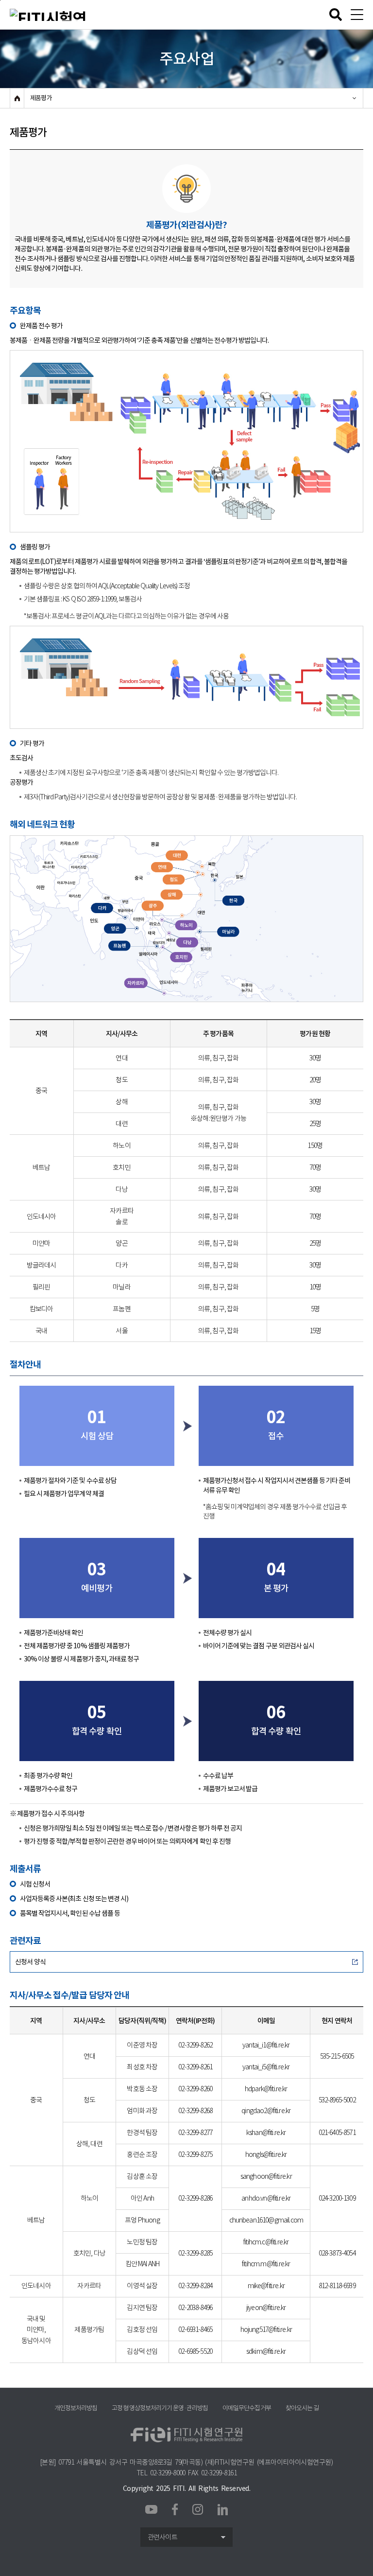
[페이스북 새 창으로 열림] (175, 2508)
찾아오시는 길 (302, 2408)
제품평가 (41, 98)
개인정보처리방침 (76, 2408)
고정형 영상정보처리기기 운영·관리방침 (160, 2408)
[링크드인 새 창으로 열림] (223, 2509)
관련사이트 (162, 2537)
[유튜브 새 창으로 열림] (151, 2510)
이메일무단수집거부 (246, 2408)
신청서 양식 (30, 1962)
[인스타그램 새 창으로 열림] (198, 2509)
